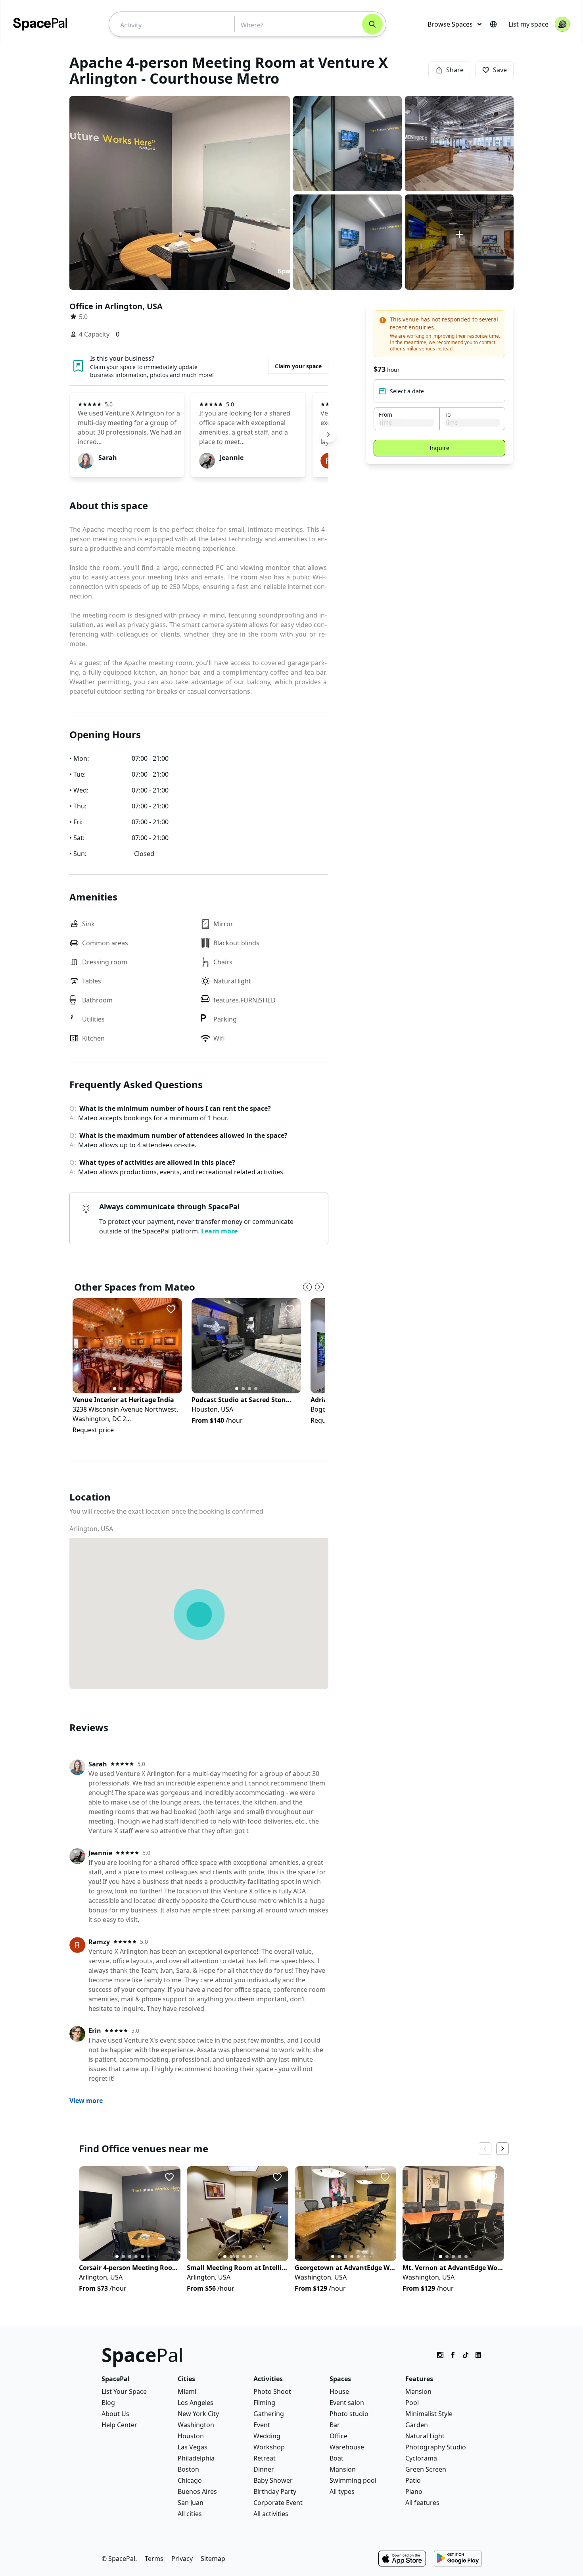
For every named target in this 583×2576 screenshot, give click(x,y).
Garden (417, 2425)
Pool (412, 2403)
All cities (190, 2514)
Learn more (219, 1231)
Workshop (269, 2447)
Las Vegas (193, 2447)
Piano (414, 2491)
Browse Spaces (450, 24)
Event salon (347, 2403)
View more (86, 2101)
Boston (188, 2469)
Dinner (264, 2469)
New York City (198, 2414)
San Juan (191, 2503)
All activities (271, 2514)
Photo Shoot (272, 2391)
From (385, 415)
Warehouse (347, 2447)
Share (455, 70)
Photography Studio (436, 2447)
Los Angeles (196, 2403)
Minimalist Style (429, 2414)
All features (422, 2503)
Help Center (119, 2425)
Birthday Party (275, 2491)
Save (500, 70)
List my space (528, 24)
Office (338, 2436)
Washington (196, 2425)
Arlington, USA (91, 1529)
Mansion (343, 2469)
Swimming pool (353, 2480)
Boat (337, 2458)
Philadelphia (196, 2458)
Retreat (265, 2458)
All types (342, 2491)
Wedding (267, 2436)
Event (262, 2425)
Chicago (190, 2480)
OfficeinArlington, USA (116, 306)
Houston (191, 2436)
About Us (115, 2414)
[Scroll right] (328, 435)
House (339, 2391)
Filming (264, 2403)
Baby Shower (273, 2480)
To (448, 415)
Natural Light (425, 2436)
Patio (413, 2480)
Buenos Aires (197, 2491)
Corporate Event (278, 2503)
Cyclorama (421, 2458)
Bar (335, 2425)
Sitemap (213, 2559)
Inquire (439, 448)
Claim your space (298, 366)
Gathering (269, 2414)
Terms (154, 2559)
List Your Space (124, 2391)
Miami (187, 2391)
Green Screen (426, 2469)
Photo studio (349, 2414)
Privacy (182, 2559)
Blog (108, 2403)
